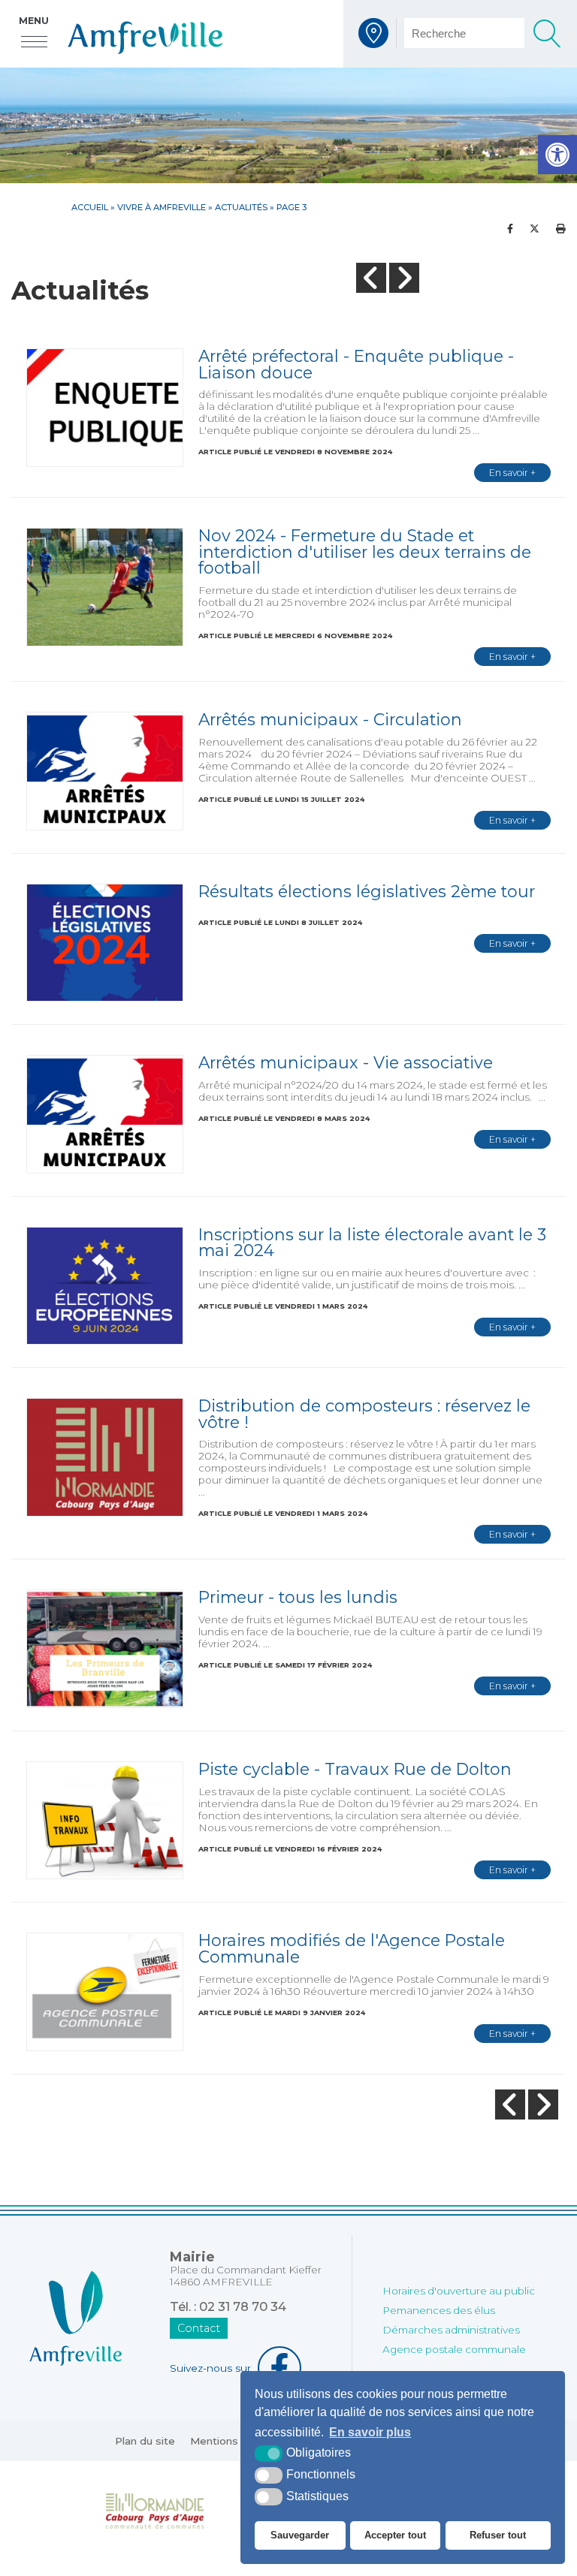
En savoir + (512, 473)
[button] (557, 155)
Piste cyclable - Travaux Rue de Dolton (355, 1769)
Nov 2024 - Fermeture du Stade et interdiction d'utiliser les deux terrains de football (365, 551)
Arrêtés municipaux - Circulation (330, 719)
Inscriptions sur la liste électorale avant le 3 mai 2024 (372, 1243)
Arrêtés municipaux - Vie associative (346, 1062)
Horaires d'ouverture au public (459, 2291)
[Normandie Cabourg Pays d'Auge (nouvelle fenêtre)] (155, 2510)
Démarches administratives (451, 2330)
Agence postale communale (454, 2349)
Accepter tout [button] (395, 2535)
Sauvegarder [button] (300, 2535)
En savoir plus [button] (370, 2432)
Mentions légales (234, 2441)
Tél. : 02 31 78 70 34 (228, 2306)
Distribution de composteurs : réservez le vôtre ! (364, 1414)
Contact (199, 2328)
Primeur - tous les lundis (298, 1597)
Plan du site (145, 2441)
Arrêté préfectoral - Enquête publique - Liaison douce (356, 364)
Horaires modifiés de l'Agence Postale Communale (352, 1948)
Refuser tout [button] (498, 2535)
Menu (34, 21)
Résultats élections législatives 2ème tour (367, 891)
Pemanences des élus (439, 2310)
